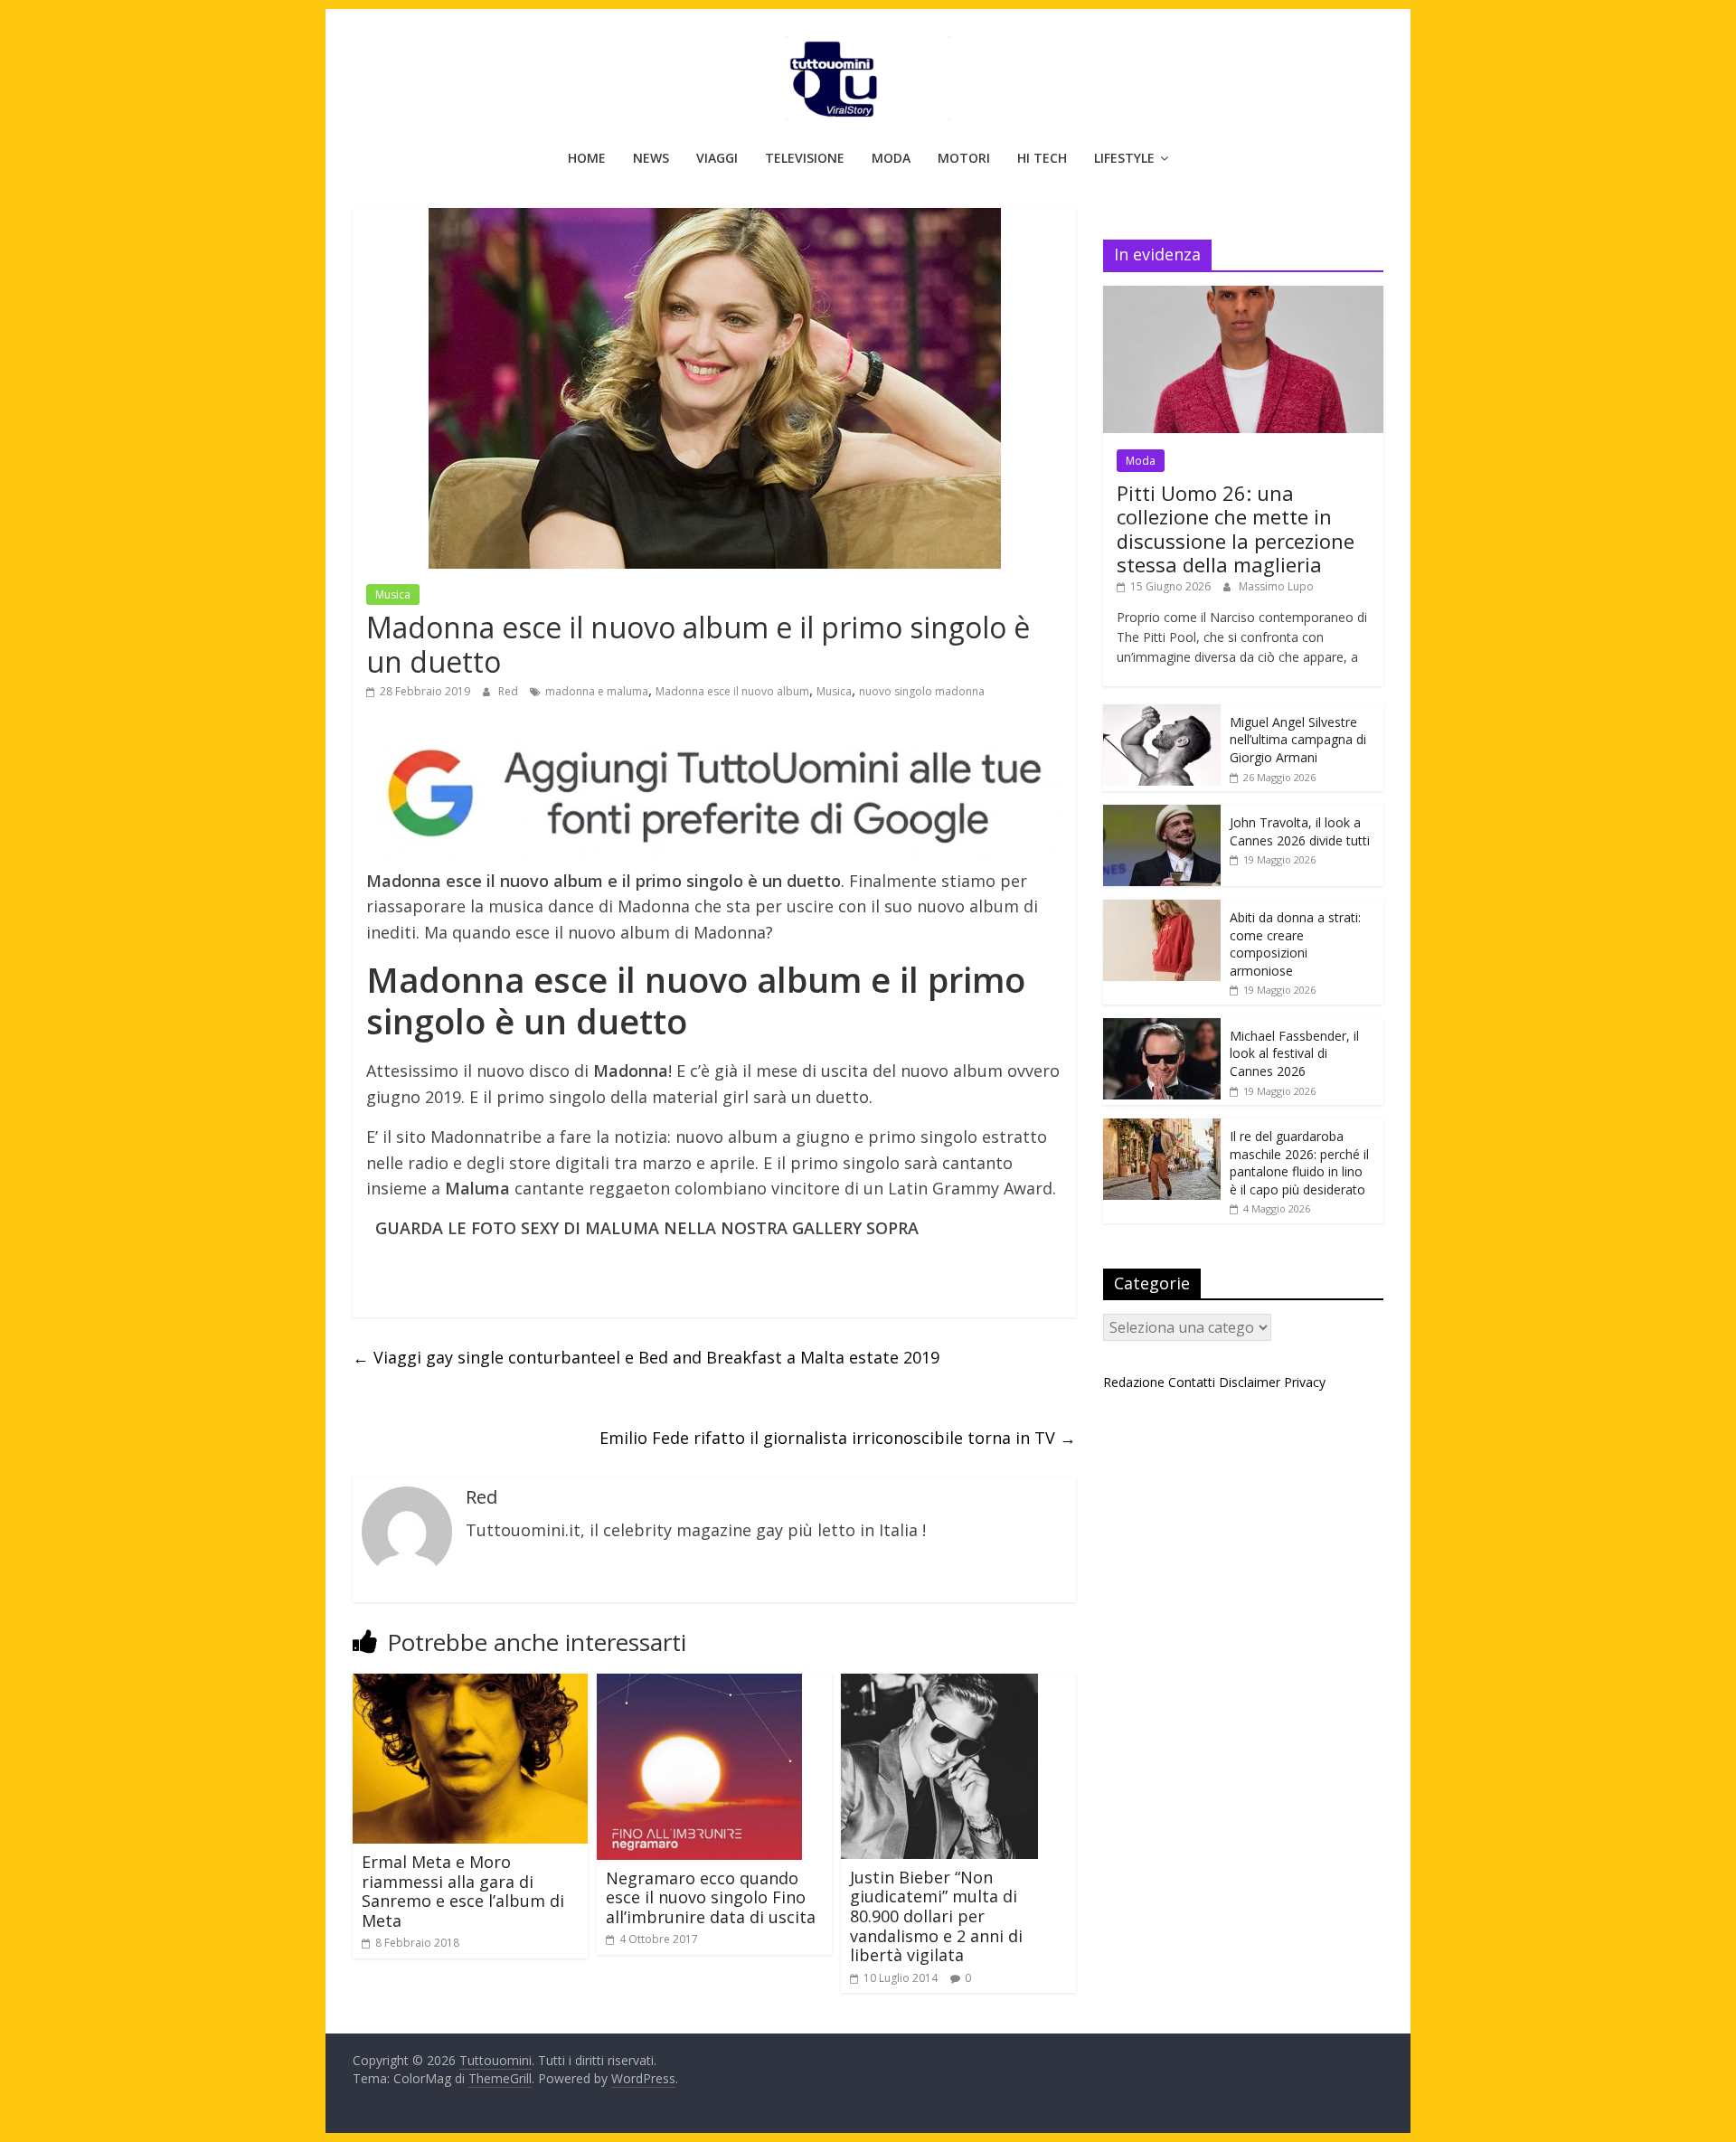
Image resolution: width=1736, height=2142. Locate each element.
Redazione (1134, 1382)
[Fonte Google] (714, 794)
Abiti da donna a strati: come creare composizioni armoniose (1295, 944)
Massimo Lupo (1276, 586)
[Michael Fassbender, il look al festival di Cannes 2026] (1162, 1028)
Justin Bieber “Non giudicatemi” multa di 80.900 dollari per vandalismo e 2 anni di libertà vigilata (936, 1916)
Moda (891, 158)
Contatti (1192, 1382)
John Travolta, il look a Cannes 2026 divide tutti (1300, 831)
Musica (393, 594)
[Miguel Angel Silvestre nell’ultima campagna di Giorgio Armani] (1162, 714)
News (651, 158)
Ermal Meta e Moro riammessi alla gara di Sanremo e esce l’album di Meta (463, 1891)
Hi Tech (1042, 158)
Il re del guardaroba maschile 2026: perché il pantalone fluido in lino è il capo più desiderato (1299, 1163)
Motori (964, 158)
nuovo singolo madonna (922, 691)
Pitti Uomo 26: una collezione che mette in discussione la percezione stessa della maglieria (1236, 528)
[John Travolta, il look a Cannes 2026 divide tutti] (1162, 814)
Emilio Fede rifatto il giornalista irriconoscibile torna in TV (838, 1438)
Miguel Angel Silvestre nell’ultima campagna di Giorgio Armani (1298, 740)
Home (587, 158)
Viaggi (717, 158)
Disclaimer (1250, 1382)
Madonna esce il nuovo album (732, 691)
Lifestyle (1124, 158)
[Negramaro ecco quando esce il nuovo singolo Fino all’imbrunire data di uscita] (699, 1684)
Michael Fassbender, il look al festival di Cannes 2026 (1294, 1053)
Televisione (805, 158)
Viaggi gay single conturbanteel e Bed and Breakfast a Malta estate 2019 (646, 1357)
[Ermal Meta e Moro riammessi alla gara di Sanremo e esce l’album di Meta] (470, 1684)
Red (509, 691)
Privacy (1305, 1382)
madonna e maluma (597, 691)
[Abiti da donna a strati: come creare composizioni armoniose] (1162, 909)
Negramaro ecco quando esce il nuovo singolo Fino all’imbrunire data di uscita (711, 1897)
